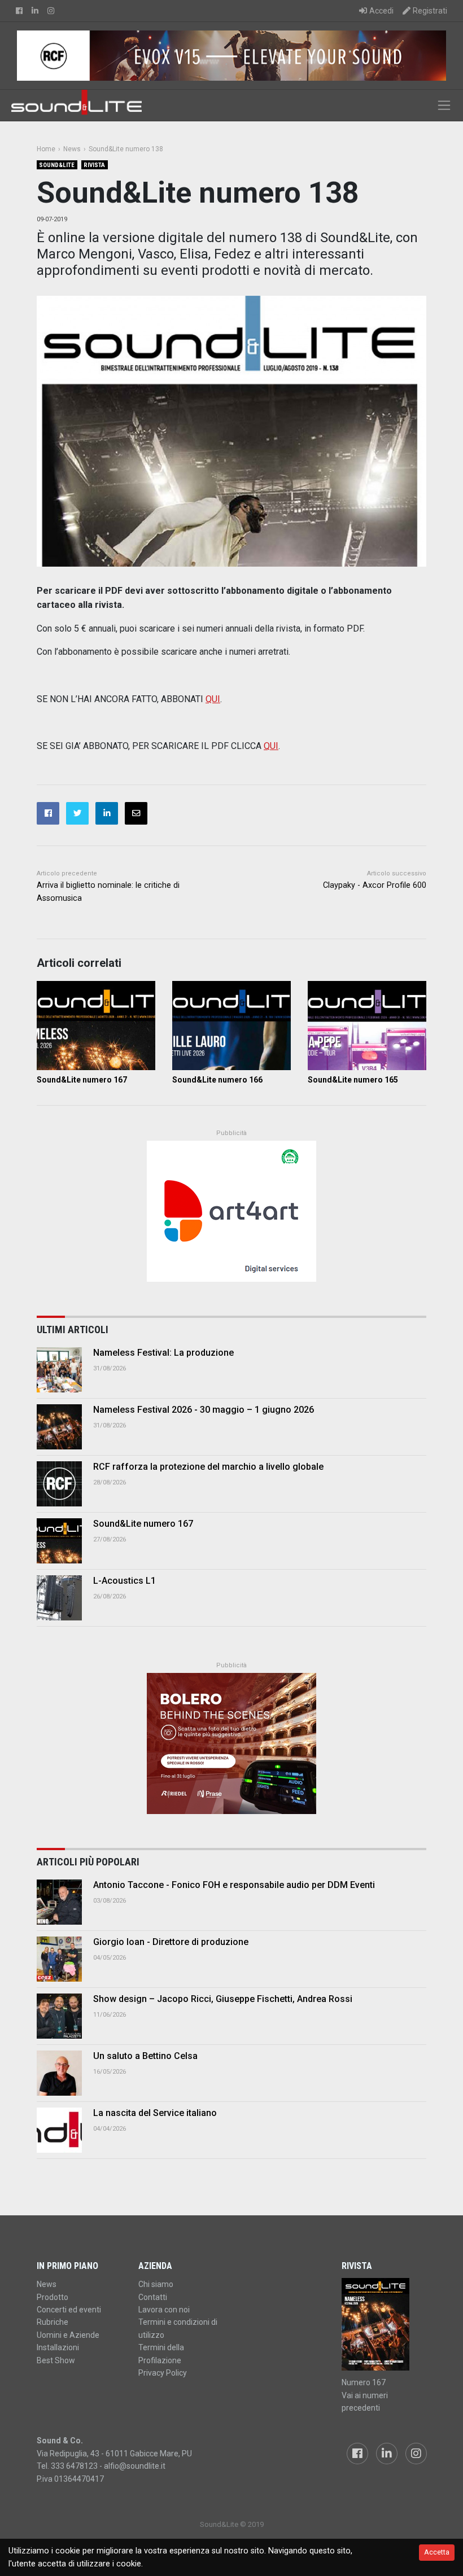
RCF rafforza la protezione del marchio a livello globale (208, 1467)
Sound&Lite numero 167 (82, 1080)
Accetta (437, 2552)
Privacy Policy (163, 2373)
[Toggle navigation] (444, 105)
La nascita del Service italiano (155, 2113)
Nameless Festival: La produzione (163, 1353)
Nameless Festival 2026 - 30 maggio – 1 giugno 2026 (204, 1410)
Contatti (153, 2297)
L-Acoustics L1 (125, 1581)
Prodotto (53, 2297)
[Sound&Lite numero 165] (367, 1026)
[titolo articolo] (59, 1902)
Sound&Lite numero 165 (353, 1080)
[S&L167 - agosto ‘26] (384, 2324)
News (47, 2284)
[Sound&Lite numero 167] (96, 1026)
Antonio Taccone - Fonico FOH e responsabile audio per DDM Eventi (234, 1885)
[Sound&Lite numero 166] (231, 1026)
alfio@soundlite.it (135, 2466)
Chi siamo (156, 2284)
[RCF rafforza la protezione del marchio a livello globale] (59, 1484)
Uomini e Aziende (68, 2335)
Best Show (56, 2360)
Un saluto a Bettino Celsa (145, 2056)
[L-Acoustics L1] (59, 1598)
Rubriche (53, 2322)
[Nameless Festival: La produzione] (59, 1370)
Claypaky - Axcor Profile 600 (375, 885)
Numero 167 (364, 2382)
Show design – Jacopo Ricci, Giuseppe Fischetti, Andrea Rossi (223, 1999)
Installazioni (58, 2347)
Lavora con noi (164, 2310)
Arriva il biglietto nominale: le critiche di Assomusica (108, 892)
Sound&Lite (57, 165)
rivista (94, 165)
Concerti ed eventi (69, 2310)
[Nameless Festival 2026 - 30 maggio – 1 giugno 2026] (59, 1427)
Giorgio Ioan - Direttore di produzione (171, 1942)
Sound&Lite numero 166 (217, 1080)
